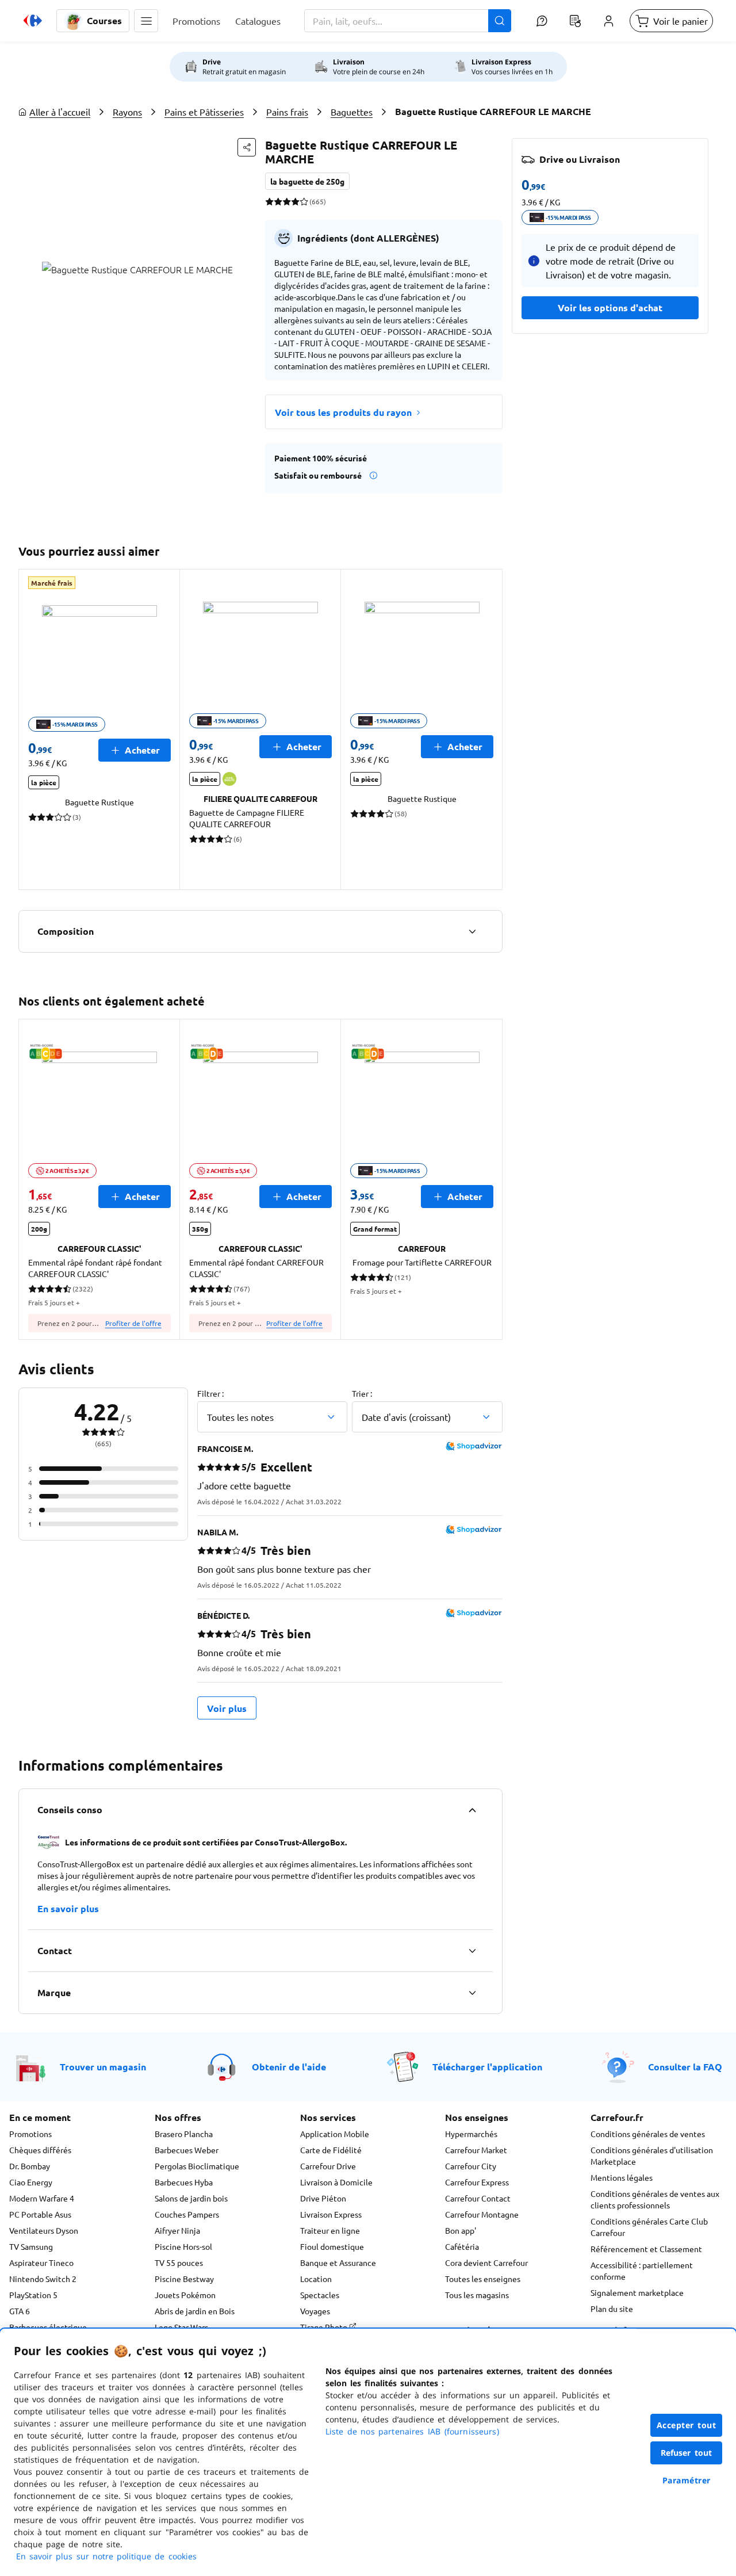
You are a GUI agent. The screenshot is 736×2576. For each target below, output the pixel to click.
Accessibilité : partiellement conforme (642, 2271)
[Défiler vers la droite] (489, 729)
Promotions (30, 2134)
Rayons (127, 112)
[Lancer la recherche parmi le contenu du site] (500, 21)
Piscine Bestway (184, 2279)
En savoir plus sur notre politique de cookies (106, 2556)
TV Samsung (31, 2246)
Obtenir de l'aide (289, 2067)
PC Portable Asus (40, 2214)
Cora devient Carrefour (486, 2262)
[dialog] (368, 2452)
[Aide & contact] (542, 21)
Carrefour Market (476, 2150)
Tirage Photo (325, 2327)
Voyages (315, 2311)
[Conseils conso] (472, 1810)
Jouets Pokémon (185, 2295)
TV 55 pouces (179, 2262)
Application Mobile (335, 2134)
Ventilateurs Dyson (44, 2230)
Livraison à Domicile (336, 2182)
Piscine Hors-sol (183, 2246)
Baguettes (352, 112)
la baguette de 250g (307, 181)
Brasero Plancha (184, 2134)
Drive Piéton (323, 2198)
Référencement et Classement (646, 2249)
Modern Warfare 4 (42, 2198)
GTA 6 (20, 2311)
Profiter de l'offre (133, 1323)
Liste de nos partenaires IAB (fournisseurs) (412, 2431)
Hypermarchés (471, 2134)
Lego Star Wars (181, 2327)
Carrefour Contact (478, 2198)
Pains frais (287, 112)
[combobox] (408, 21)
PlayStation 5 (33, 2295)
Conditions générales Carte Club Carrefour (649, 2227)
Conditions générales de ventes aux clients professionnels (655, 2199)
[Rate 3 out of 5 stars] (287, 201)
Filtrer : (210, 1393)
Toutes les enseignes (483, 2279)
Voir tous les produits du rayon (343, 412)
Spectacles (320, 2295)
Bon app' (461, 2230)
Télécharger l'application (487, 2067)
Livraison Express (331, 2214)
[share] (247, 147)
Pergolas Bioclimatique (197, 2166)
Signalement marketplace (637, 2292)
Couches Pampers (187, 2214)
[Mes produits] (575, 21)
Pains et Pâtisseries (204, 112)
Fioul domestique (332, 2246)
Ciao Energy (31, 2182)
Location (316, 2279)
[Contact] (472, 1951)
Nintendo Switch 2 (43, 2279)
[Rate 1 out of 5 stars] (269, 201)
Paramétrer (687, 2480)
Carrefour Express (477, 2182)
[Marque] (472, 1993)
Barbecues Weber (187, 2150)
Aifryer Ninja (177, 2230)
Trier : (362, 1393)
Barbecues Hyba (184, 2182)
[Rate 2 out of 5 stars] (278, 201)
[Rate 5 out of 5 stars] (304, 201)
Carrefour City (471, 2166)
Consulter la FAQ (685, 2067)
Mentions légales (622, 2177)
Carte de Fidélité (331, 2150)
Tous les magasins (477, 2295)
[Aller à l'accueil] (33, 21)
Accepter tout (687, 2425)
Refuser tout (687, 2453)
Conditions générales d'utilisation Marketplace (652, 2155)
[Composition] (472, 931)
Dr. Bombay (30, 2166)
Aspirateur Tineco (41, 2262)
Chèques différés (40, 2150)
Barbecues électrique (48, 2327)
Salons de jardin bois (191, 2198)
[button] (146, 21)
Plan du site (612, 2309)
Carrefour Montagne (482, 2214)
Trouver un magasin (103, 2067)
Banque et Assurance (338, 2262)
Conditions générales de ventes (648, 2134)
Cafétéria (462, 2246)
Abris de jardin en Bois (195, 2311)
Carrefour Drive (328, 2166)
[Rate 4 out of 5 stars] (295, 201)
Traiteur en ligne (330, 2230)
